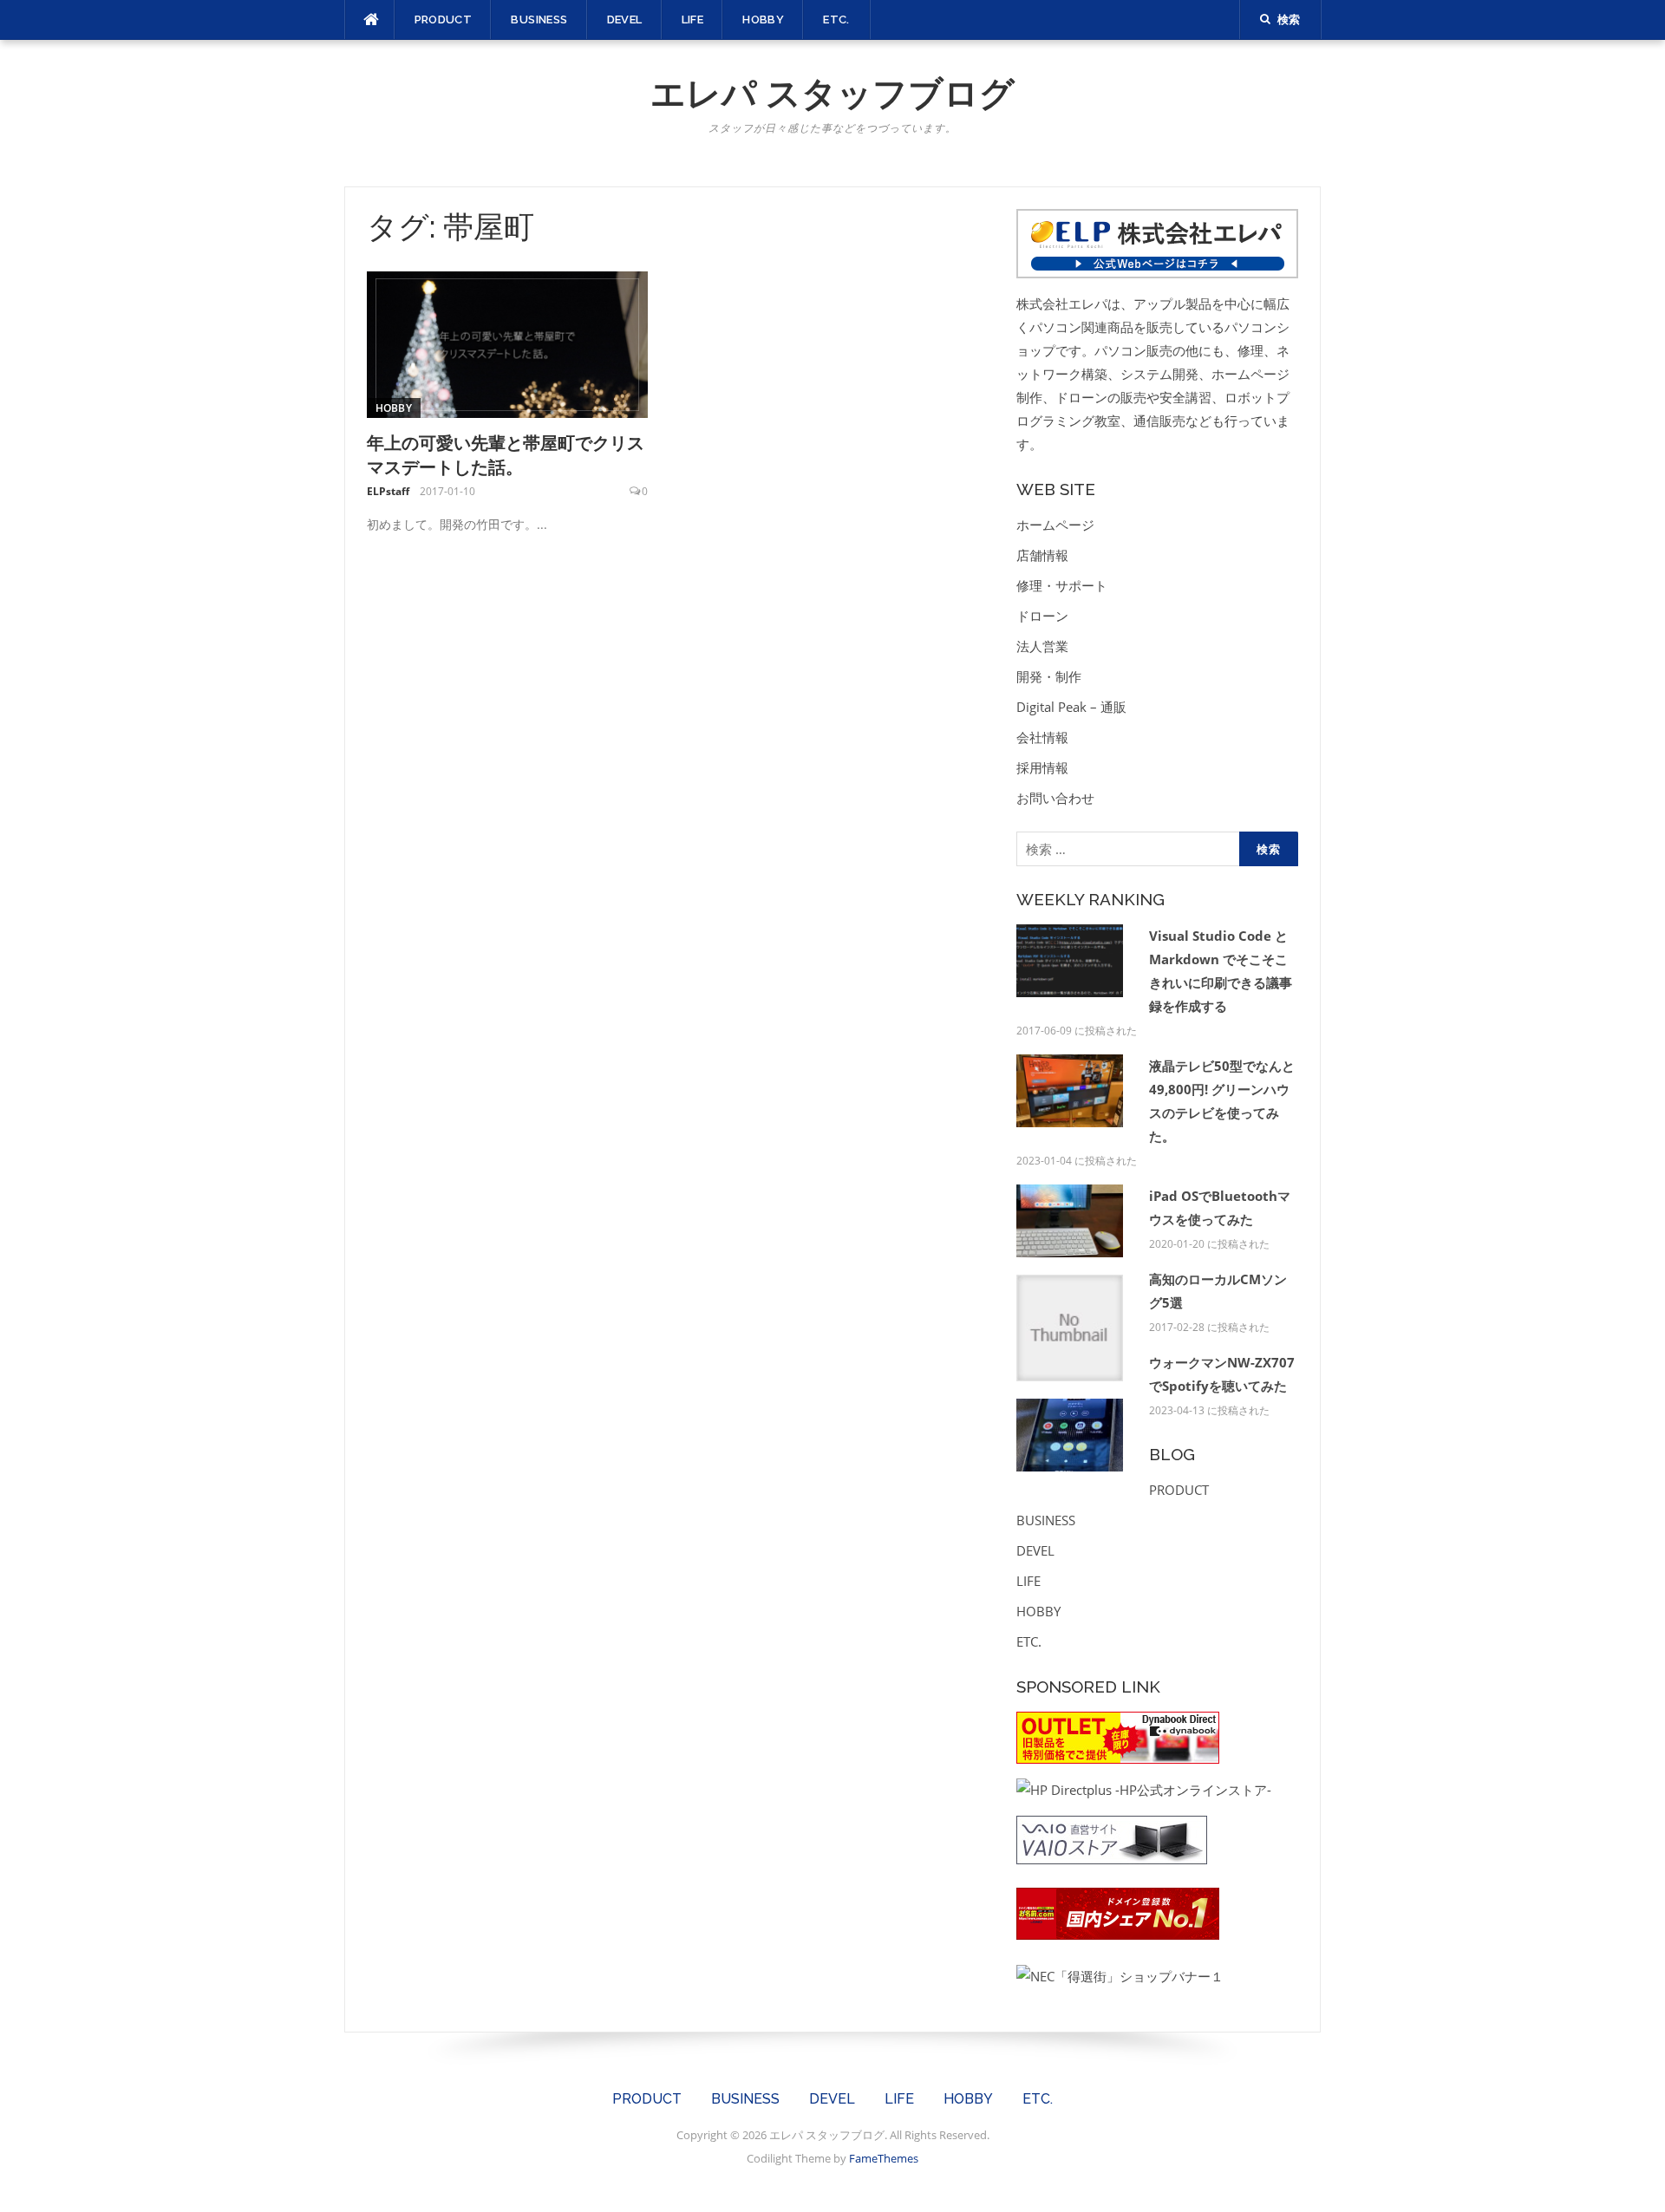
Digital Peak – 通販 (1071, 707)
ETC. (836, 20)
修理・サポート (1062, 585)
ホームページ (1055, 525)
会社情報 (1042, 737)
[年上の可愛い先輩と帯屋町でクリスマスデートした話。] (508, 343)
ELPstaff (388, 491)
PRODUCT (444, 20)
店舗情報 (1042, 555)
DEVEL (625, 20)
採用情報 (1042, 767)
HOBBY (763, 20)
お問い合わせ (1055, 798)
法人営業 (1042, 646)
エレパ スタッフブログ (832, 93)
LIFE (693, 20)
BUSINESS (539, 20)
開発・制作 (1049, 676)
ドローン (1042, 616)
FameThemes (884, 2158)
